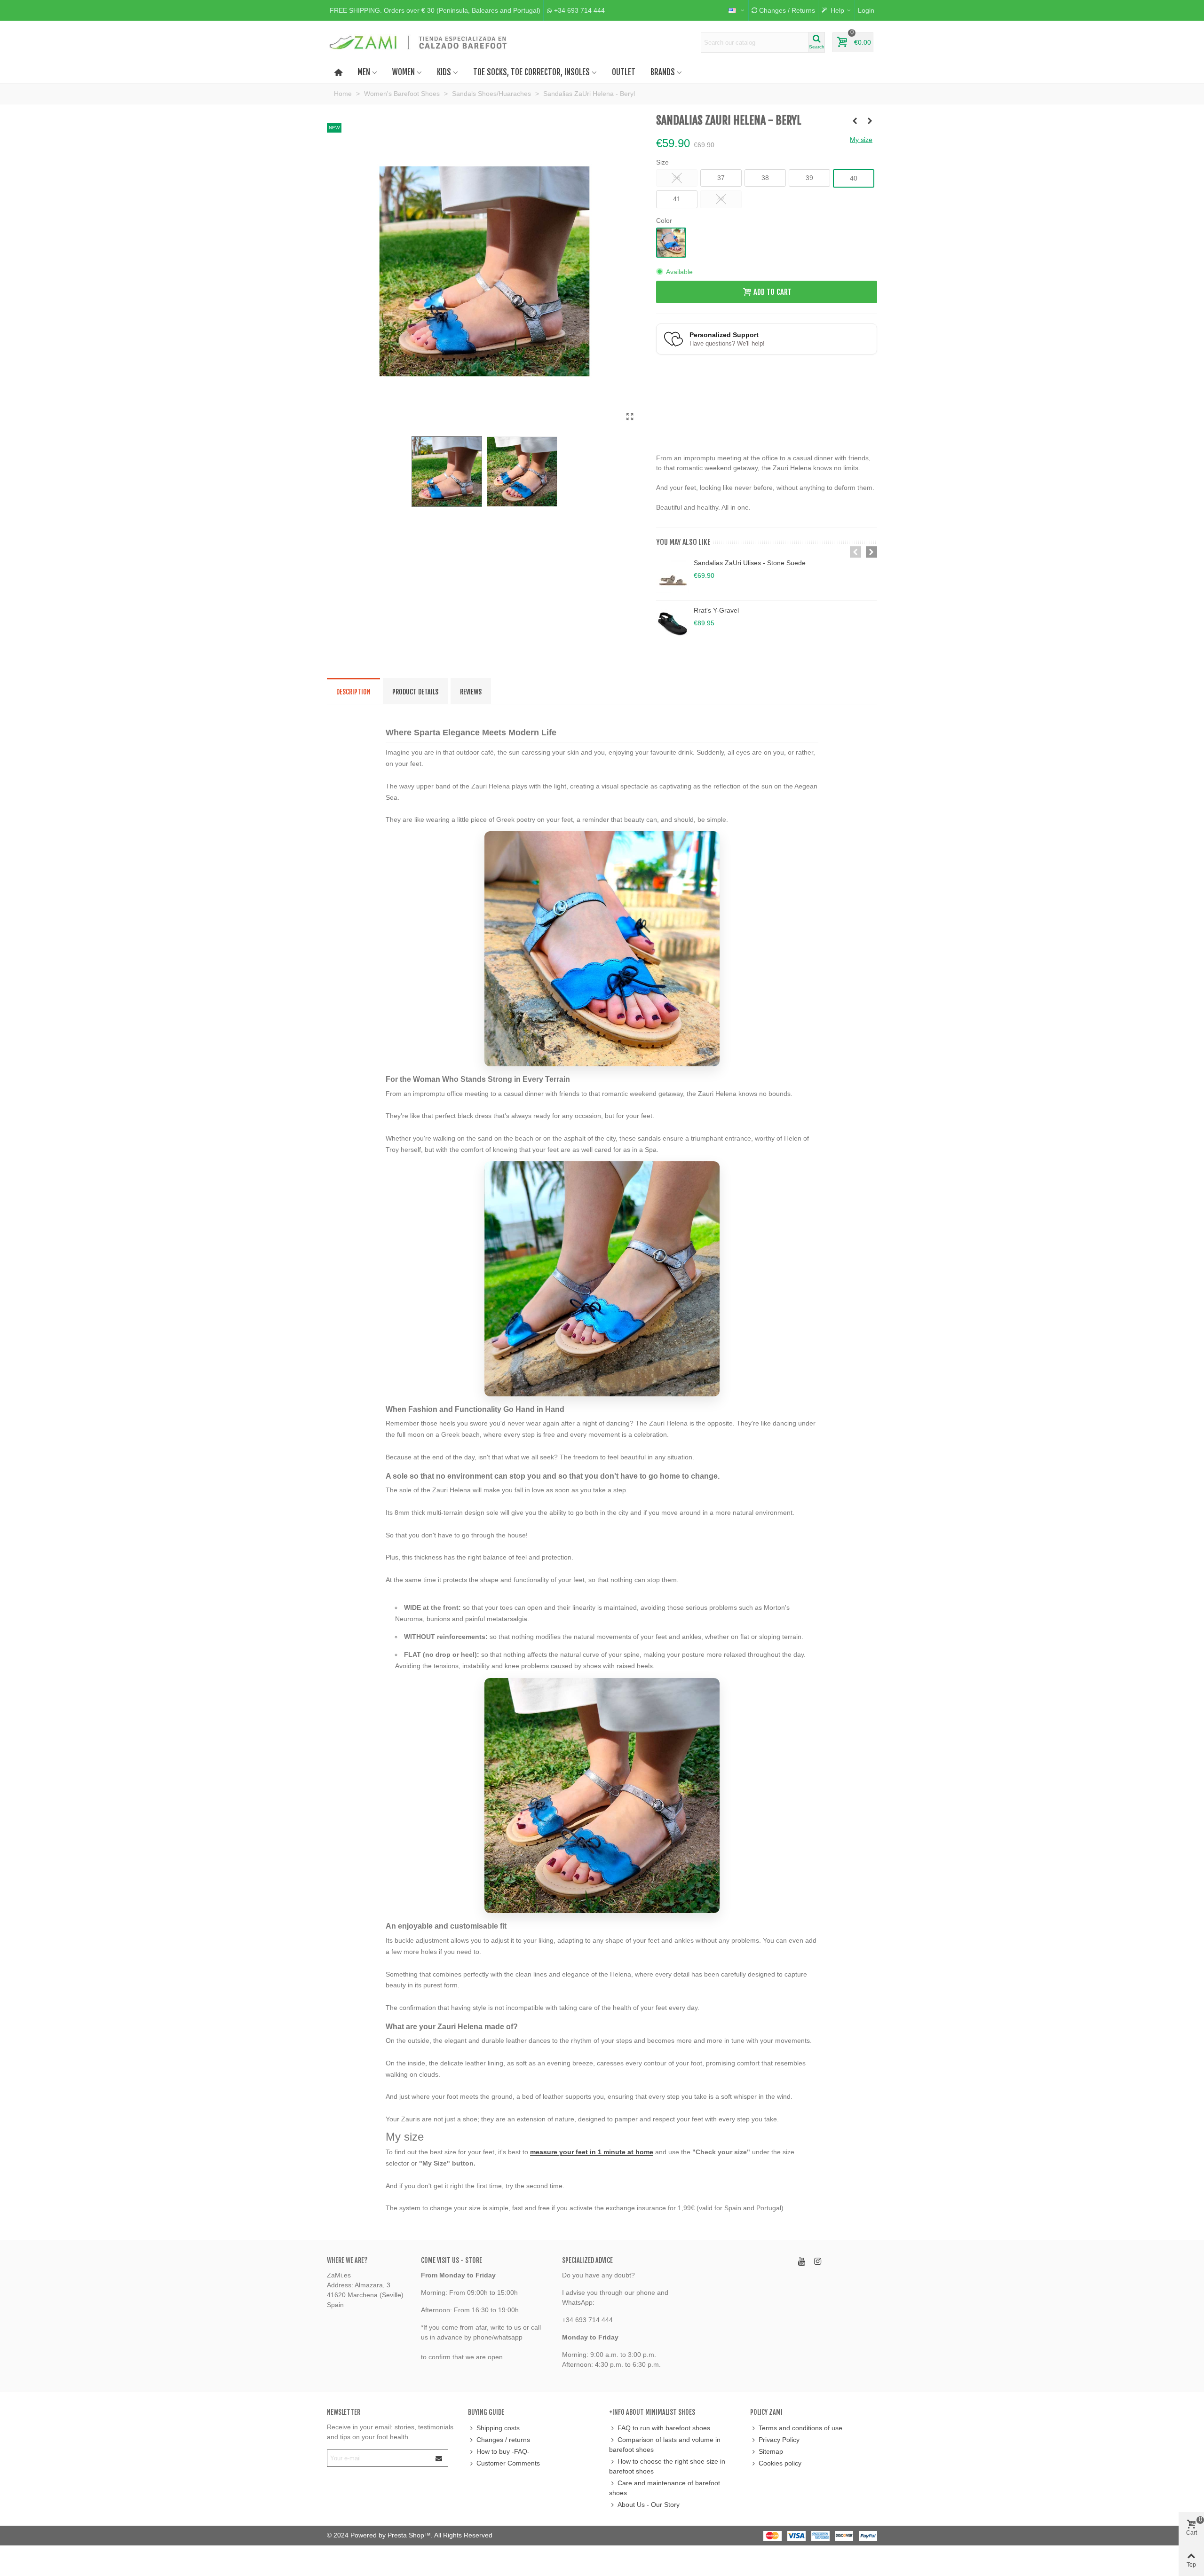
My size (861, 140)
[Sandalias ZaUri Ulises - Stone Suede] (673, 577)
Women (404, 72)
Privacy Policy (779, 2440)
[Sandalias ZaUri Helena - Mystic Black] (855, 121)
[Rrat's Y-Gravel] (673, 624)
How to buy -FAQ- (503, 2451)
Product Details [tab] (415, 692)
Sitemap (771, 2451)
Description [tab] (353, 692)
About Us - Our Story (649, 2505)
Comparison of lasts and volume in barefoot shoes (665, 2445)
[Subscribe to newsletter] (439, 2458)
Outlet (624, 72)
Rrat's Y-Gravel (716, 610)
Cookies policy (780, 2463)
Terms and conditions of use (800, 2428)
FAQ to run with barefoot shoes (664, 2428)
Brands (663, 72)
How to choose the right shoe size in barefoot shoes (667, 2466)
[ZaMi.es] (419, 42)
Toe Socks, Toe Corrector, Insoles (531, 72)
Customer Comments (508, 2463)
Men (364, 72)
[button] (435, 10)
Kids (444, 72)
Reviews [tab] (471, 692)
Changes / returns (503, 2440)
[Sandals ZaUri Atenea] (630, 417)
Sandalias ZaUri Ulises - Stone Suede (750, 563)
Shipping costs (498, 2428)
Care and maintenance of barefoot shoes (665, 2488)
